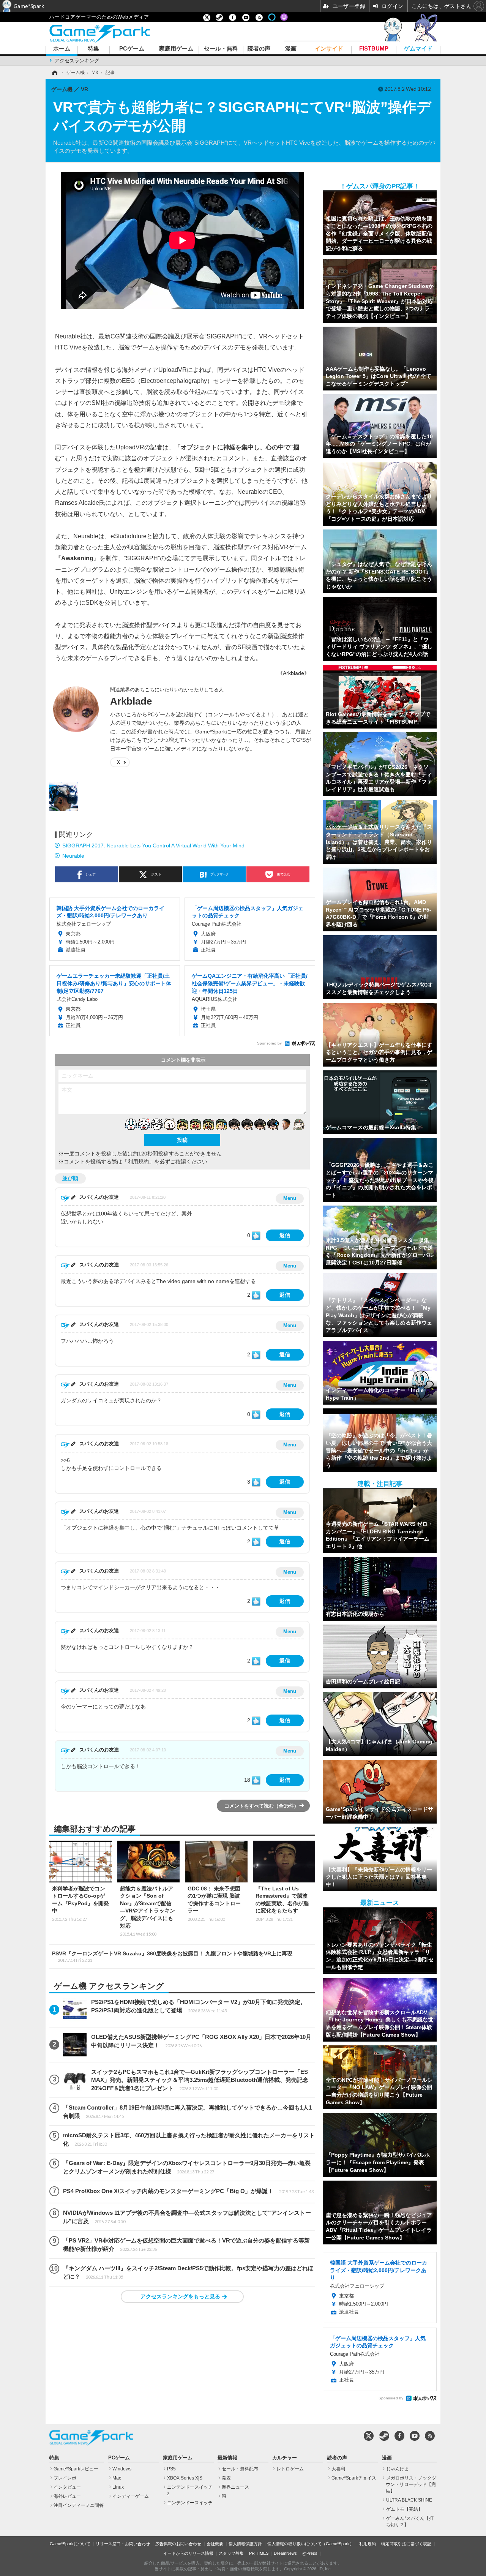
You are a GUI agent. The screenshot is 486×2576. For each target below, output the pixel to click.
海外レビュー (67, 2496)
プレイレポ (65, 2478)
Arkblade (131, 701)
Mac (117, 2478)
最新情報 (227, 2458)
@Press (310, 2553)
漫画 (291, 49)
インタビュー (67, 2487)
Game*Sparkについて (70, 2544)
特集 (93, 49)
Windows (122, 2469)
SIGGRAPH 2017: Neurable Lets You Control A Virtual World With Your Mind (153, 845)
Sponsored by (269, 1043)
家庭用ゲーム (176, 49)
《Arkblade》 (293, 673)
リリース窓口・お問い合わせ (123, 2544)
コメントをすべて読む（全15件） (262, 1806)
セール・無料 (221, 49)
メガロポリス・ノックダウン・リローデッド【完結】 (411, 2484)
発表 (226, 2478)
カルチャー (285, 2458)
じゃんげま (398, 2469)
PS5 (171, 2469)
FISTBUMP (374, 49)
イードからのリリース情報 (188, 2553)
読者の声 (259, 49)
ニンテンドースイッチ (190, 2503)
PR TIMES (259, 2553)
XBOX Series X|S (185, 2478)
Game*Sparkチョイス (354, 2478)
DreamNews (285, 2553)
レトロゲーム (290, 2469)
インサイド (329, 49)
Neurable (73, 856)
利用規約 (368, 2544)
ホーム (62, 49)
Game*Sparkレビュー (76, 2469)
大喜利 (338, 2469)
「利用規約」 (138, 1162)
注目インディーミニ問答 (79, 2505)
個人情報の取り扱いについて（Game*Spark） (311, 2544)
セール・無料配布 (240, 2469)
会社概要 (215, 2544)
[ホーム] (54, 73)
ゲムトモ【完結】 (404, 2509)
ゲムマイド (418, 49)
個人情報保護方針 (245, 2544)
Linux (118, 2487)
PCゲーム (132, 49)
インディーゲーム (131, 2496)
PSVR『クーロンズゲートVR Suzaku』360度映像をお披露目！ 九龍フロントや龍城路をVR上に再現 (172, 1956)
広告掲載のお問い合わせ (178, 2544)
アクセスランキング (77, 61)
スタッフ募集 (231, 2553)
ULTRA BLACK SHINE (409, 2500)
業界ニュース (235, 2487)
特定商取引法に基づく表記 (406, 2544)
